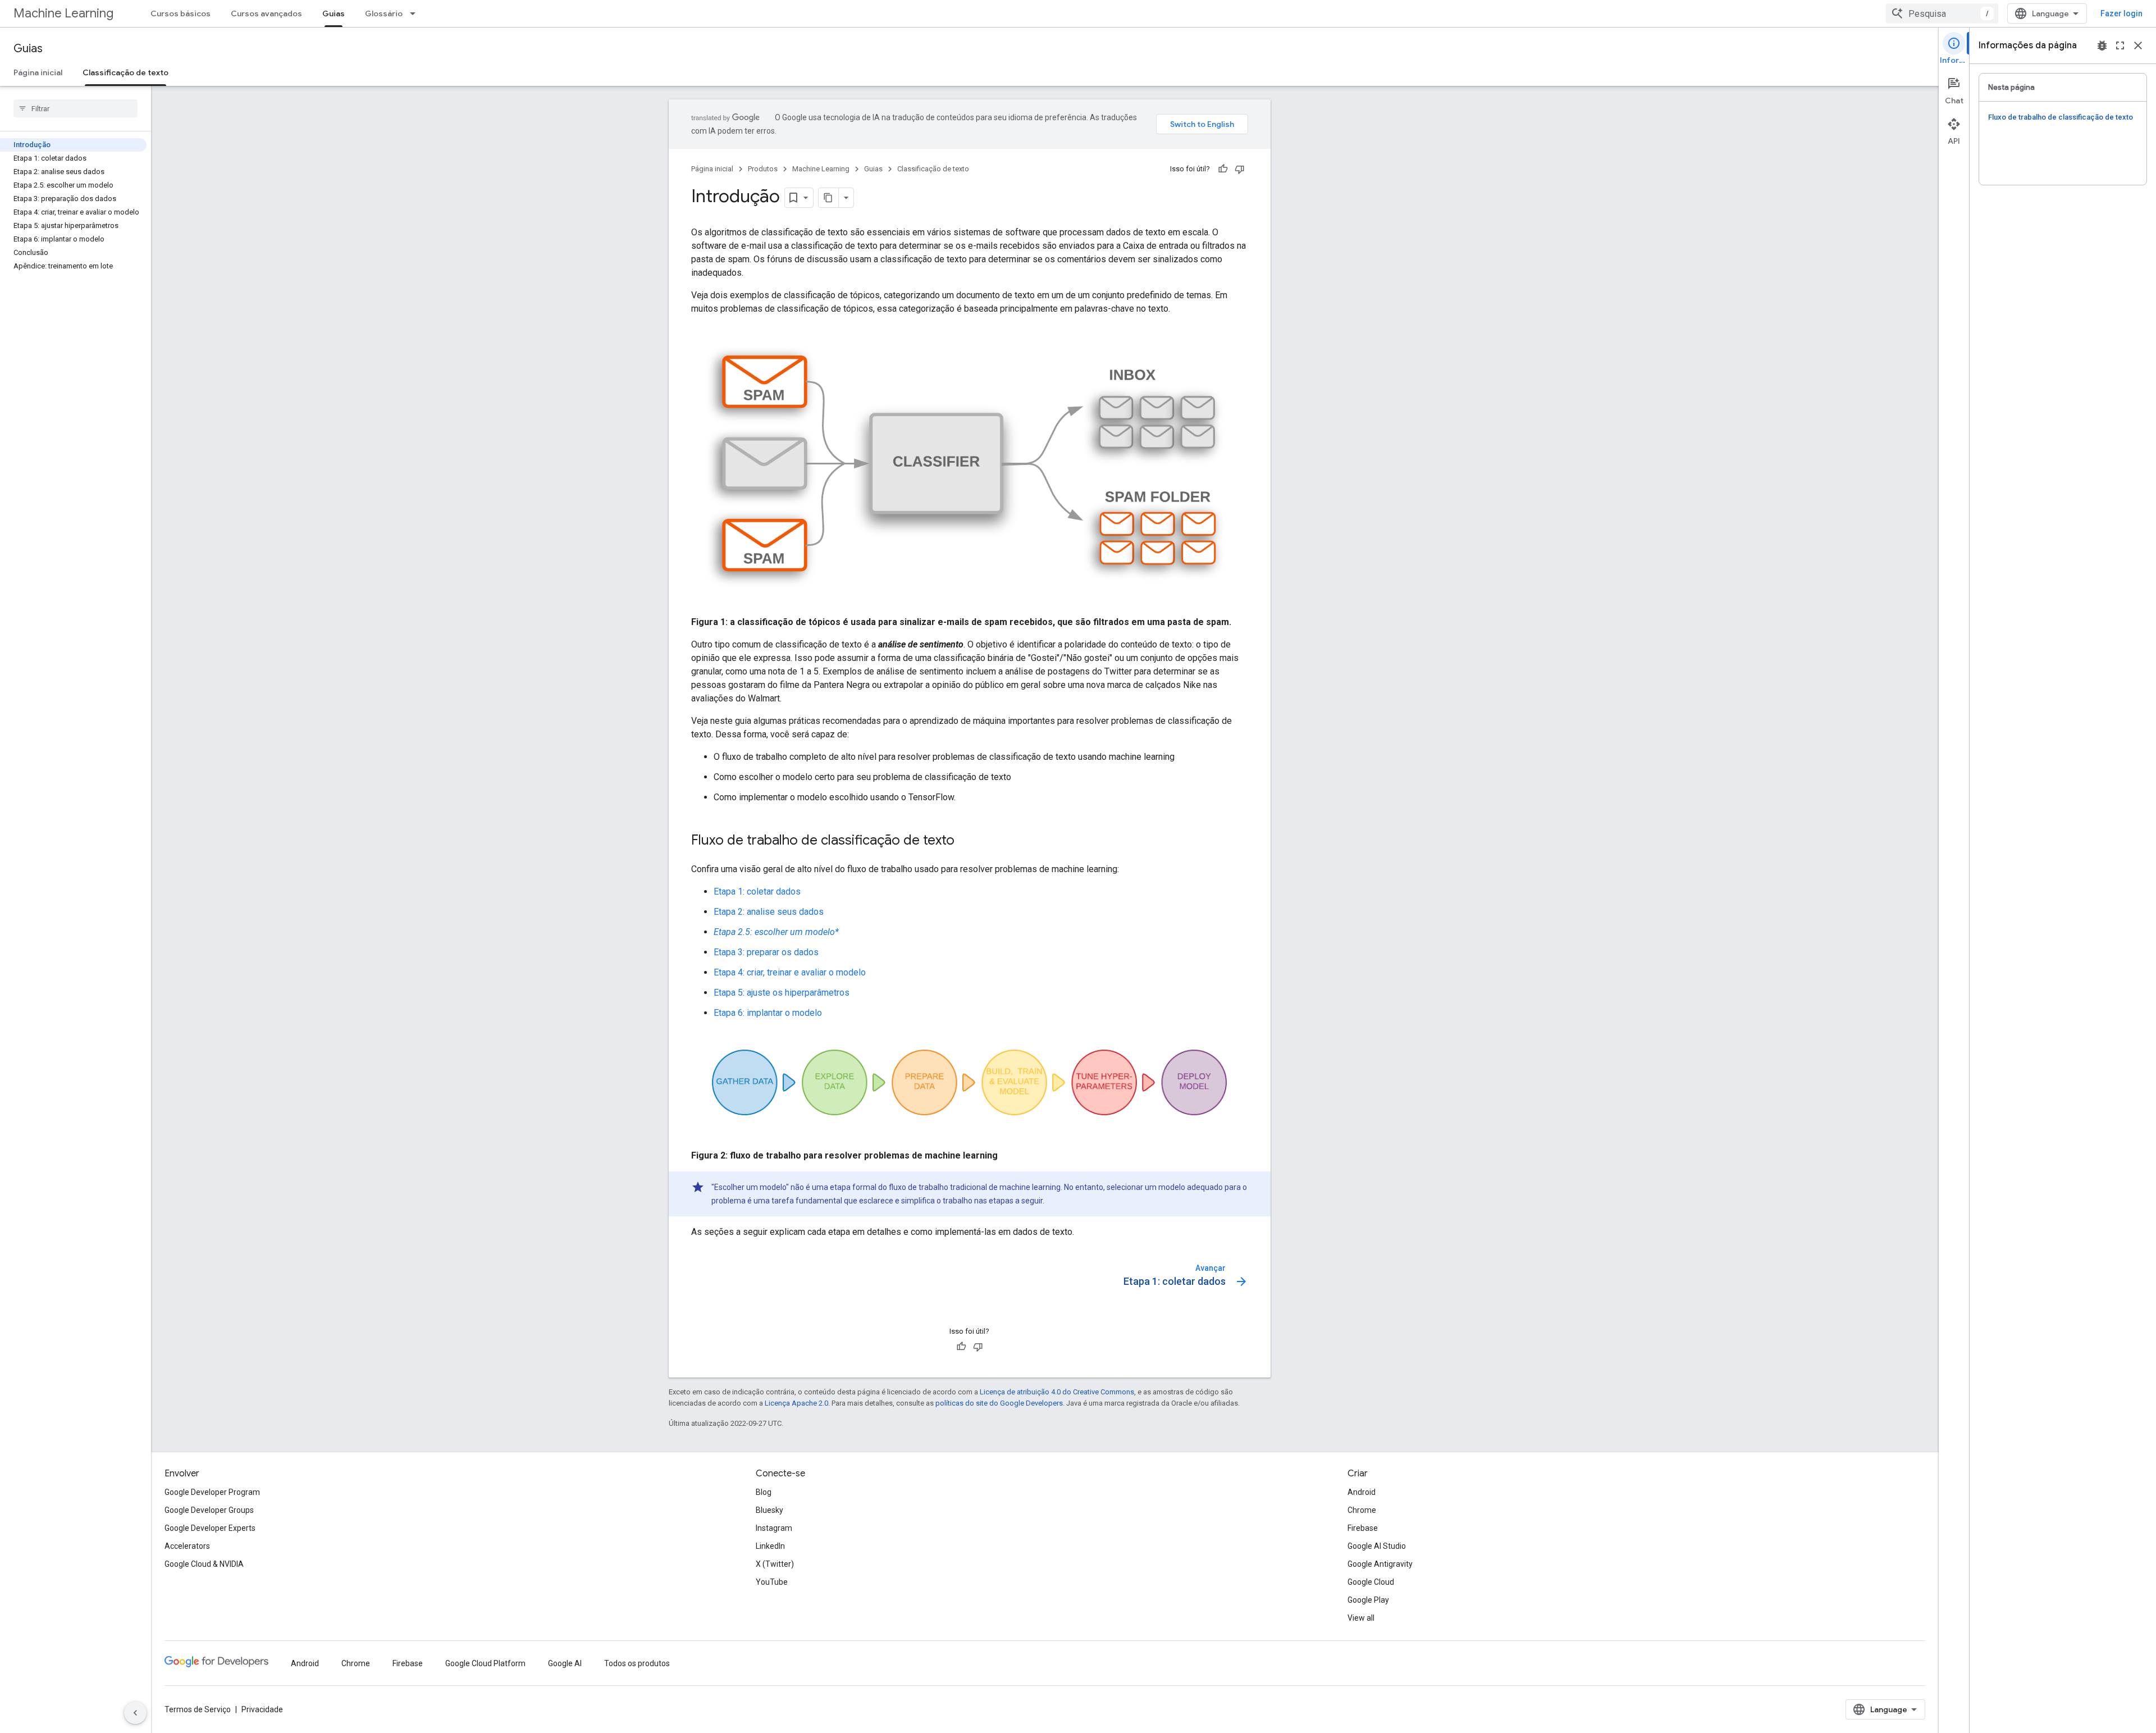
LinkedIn (770, 1546)
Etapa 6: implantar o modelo (768, 1013)
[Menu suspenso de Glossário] (416, 13)
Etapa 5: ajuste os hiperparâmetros (782, 993)
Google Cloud (1371, 1582)
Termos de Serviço (198, 1709)
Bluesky (769, 1510)
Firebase (1363, 1528)
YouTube (772, 1582)
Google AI (565, 1663)
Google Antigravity (1380, 1564)
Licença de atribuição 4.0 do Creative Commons (1057, 1392)
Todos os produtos (637, 1663)
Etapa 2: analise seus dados (769, 912)
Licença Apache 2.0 (796, 1403)
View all (1361, 1618)
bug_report (2102, 45)
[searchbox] (76, 108)
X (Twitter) (775, 1564)
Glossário (384, 13)
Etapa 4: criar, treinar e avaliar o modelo (790, 972)
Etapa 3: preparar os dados (766, 952)
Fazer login (2121, 13)
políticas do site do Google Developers (999, 1403)
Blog (764, 1492)
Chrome (1362, 1510)
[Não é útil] (1240, 169)
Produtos (763, 169)
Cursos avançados (266, 13)
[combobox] (1942, 13)
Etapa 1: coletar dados (757, 891)
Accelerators (187, 1546)
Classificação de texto (125, 72)
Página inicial (38, 72)
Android (1362, 1492)
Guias (334, 13)
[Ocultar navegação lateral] (135, 1713)
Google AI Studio (1377, 1546)
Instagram (774, 1528)
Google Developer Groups (209, 1510)
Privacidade (262, 1709)
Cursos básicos (181, 13)
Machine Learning (63, 13)
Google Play (1368, 1600)
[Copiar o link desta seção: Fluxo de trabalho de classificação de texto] (966, 841)
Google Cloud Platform (485, 1663)
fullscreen (2120, 45)
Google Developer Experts (210, 1528)
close (2138, 45)
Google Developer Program (212, 1492)
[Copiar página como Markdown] (829, 198)
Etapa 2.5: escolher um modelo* (776, 932)
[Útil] (1223, 169)
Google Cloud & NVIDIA (204, 1564)
